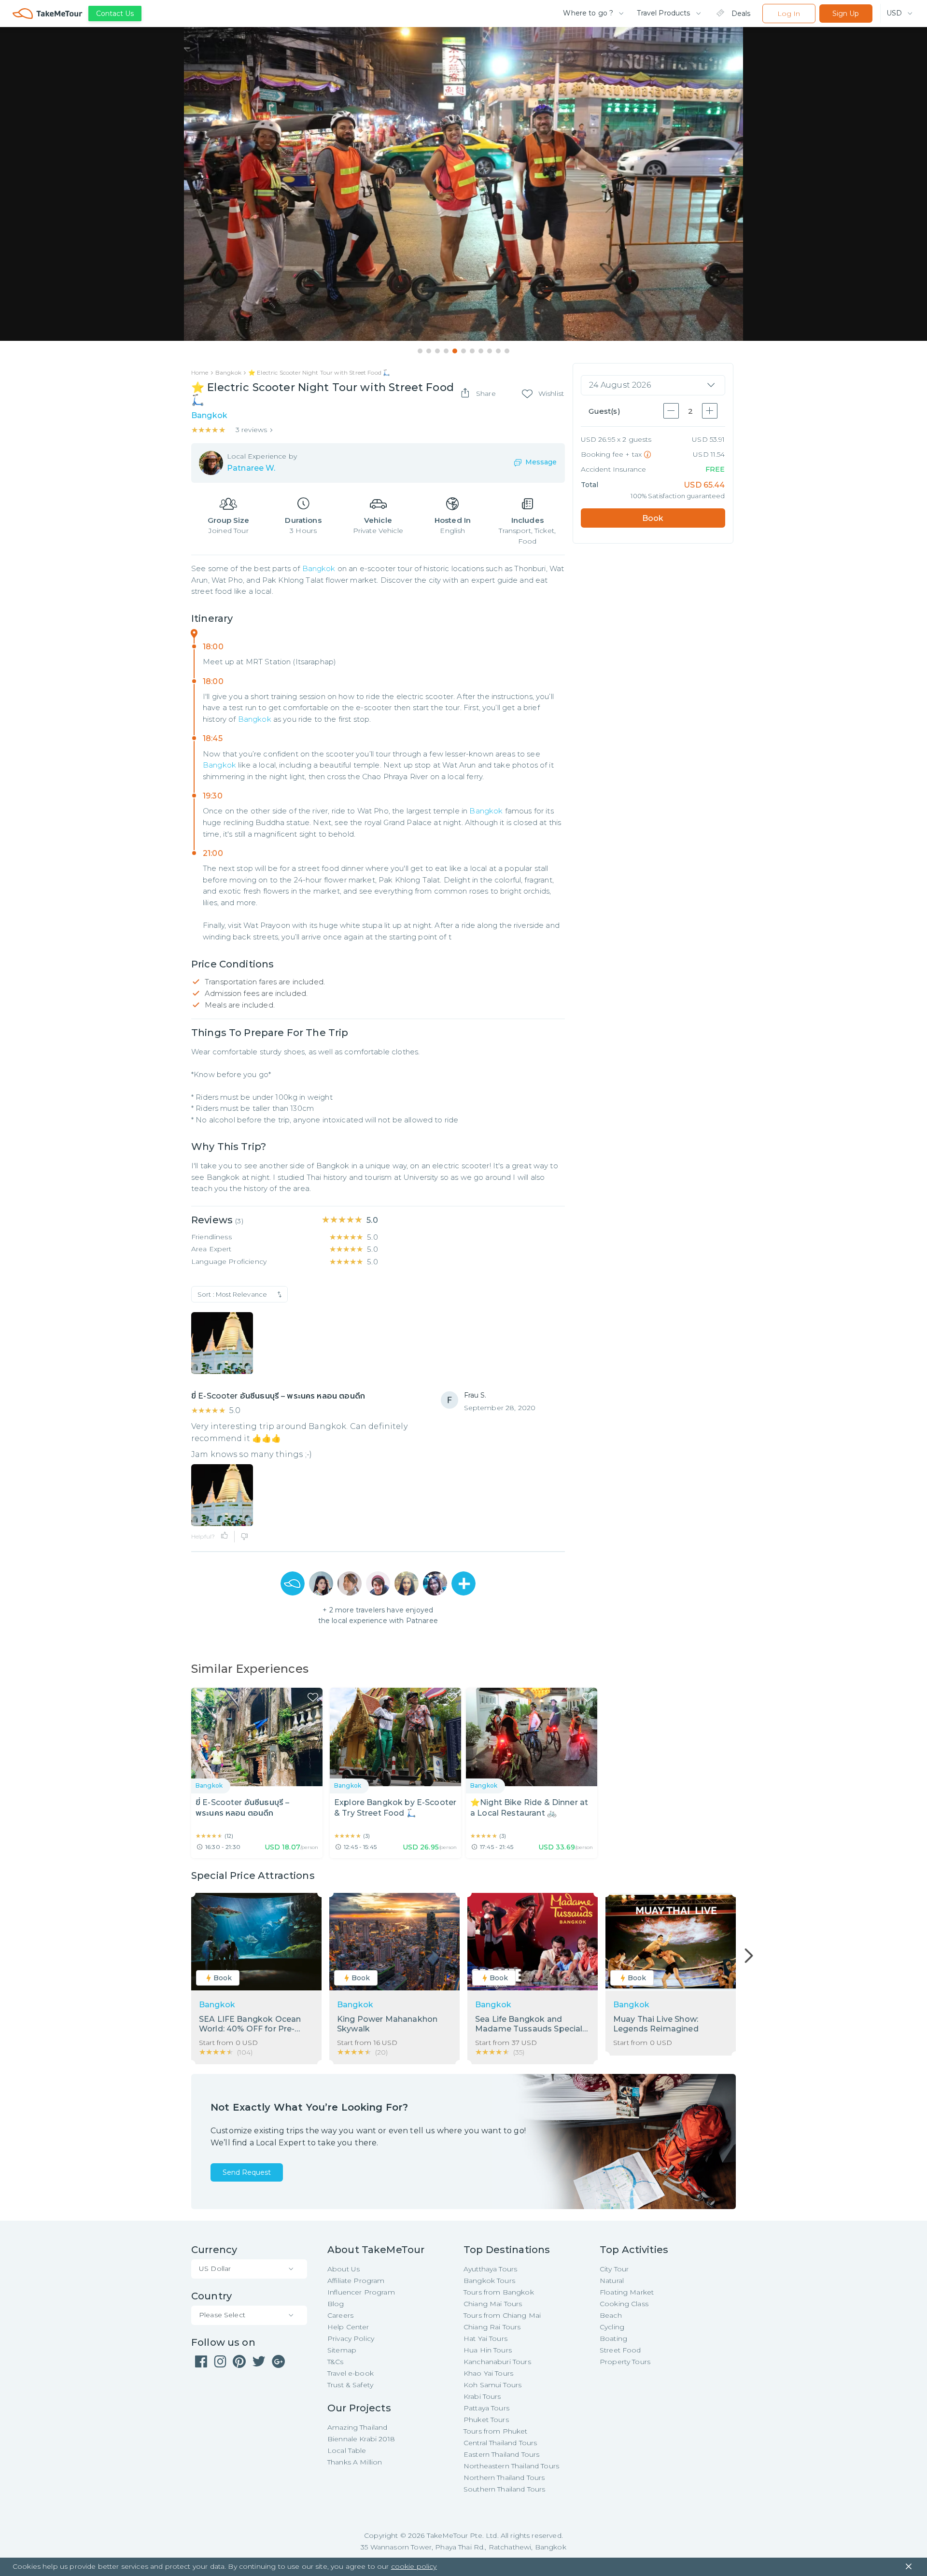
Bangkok (319, 568)
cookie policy (414, 2566)
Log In (789, 14)
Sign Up (846, 14)
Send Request (247, 2172)
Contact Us (115, 14)
